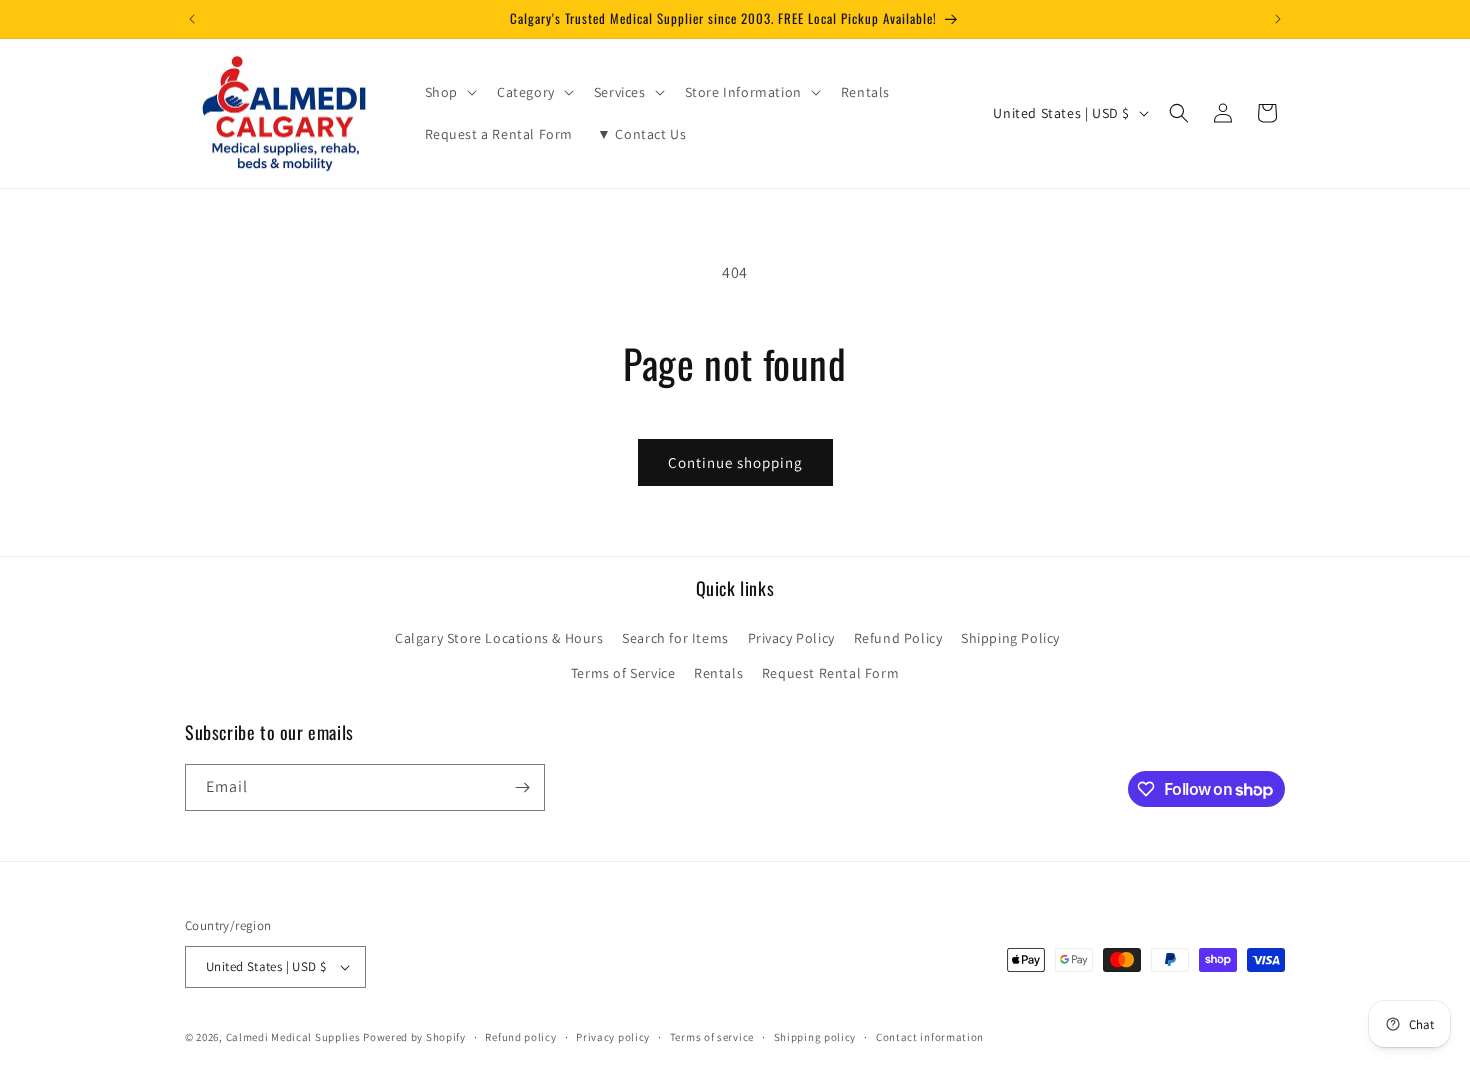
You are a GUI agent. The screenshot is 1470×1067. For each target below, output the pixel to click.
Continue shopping (735, 462)
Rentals (718, 673)
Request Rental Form (830, 673)
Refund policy (520, 1037)
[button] (449, 92)
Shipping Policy (1010, 638)
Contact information (930, 1037)
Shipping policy (815, 1037)
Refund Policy (898, 638)
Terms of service (712, 1037)
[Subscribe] (522, 787)
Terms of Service (623, 673)
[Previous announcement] (192, 19)
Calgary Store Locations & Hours (499, 638)
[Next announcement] (1278, 19)
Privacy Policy (791, 638)
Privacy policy (613, 1037)
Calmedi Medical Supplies (293, 1037)
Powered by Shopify (414, 1037)
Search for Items (675, 638)
